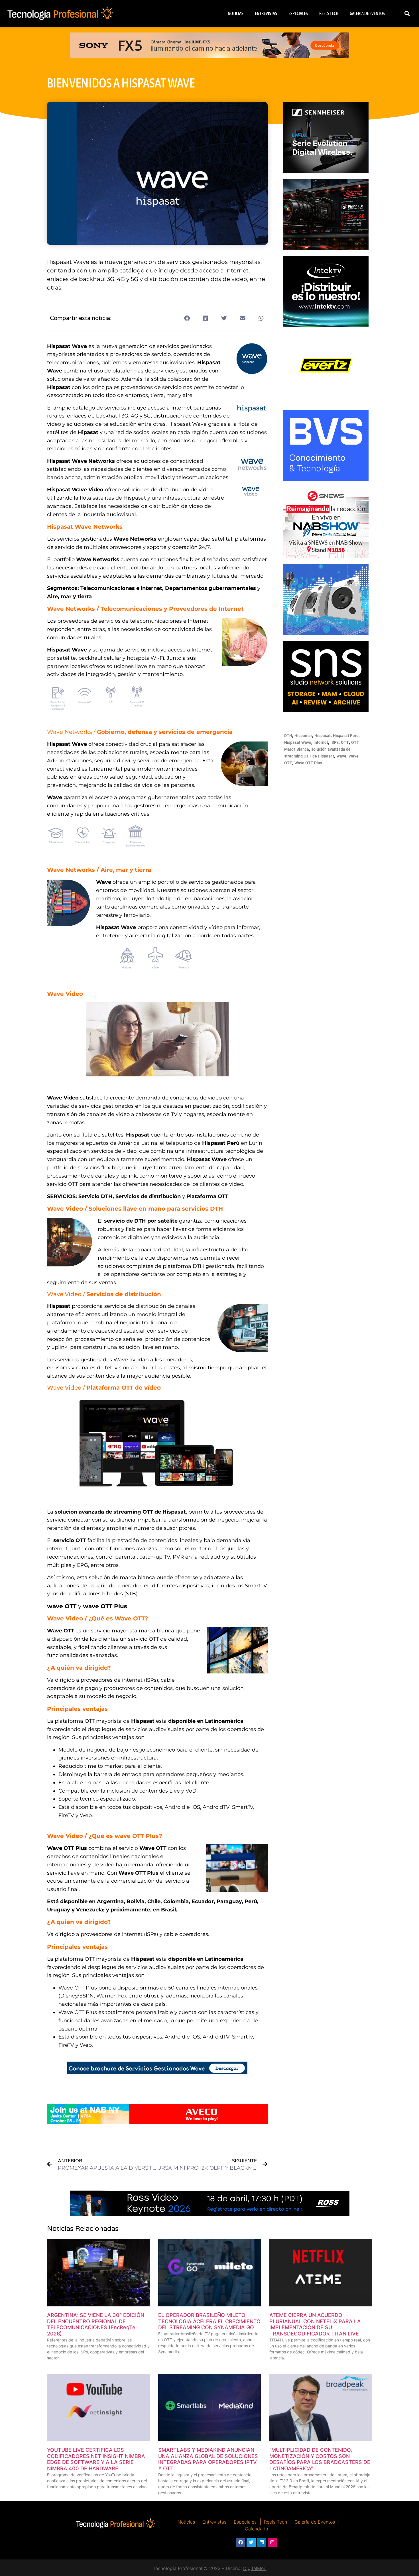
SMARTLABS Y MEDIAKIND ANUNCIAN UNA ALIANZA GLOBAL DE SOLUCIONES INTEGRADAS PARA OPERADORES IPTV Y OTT (208, 2459)
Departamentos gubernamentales (210, 588)
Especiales (298, 13)
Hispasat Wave (298, 742)
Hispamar (303, 736)
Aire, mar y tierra (69, 596)
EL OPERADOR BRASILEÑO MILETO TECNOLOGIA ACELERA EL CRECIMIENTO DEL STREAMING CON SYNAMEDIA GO (209, 2321)
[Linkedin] (262, 2542)
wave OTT (62, 1606)
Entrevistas (266, 13)
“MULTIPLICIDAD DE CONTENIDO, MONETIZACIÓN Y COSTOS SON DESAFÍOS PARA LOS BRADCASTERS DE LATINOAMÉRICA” (320, 2459)
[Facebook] (241, 2542)
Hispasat (323, 736)
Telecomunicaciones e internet (121, 588)
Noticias (236, 13)
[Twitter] (251, 2542)
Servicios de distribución (148, 1196)
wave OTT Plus (105, 1606)
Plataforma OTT (207, 1196)
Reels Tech (329, 13)
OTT (345, 742)
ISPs (334, 742)
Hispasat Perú (346, 736)
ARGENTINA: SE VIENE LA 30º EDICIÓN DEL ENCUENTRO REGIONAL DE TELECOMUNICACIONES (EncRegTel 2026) (96, 2324)
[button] (407, 14)
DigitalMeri (255, 2568)
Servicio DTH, (96, 1196)
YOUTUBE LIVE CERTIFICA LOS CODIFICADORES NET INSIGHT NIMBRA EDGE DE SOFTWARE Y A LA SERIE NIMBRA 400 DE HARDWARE (96, 2459)
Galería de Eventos (367, 13)
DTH (288, 736)
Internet (321, 742)
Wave (341, 756)
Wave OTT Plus (308, 763)
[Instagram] (272, 2542)
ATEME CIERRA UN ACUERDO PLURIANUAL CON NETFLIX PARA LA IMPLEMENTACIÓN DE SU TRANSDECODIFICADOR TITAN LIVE (315, 2324)
